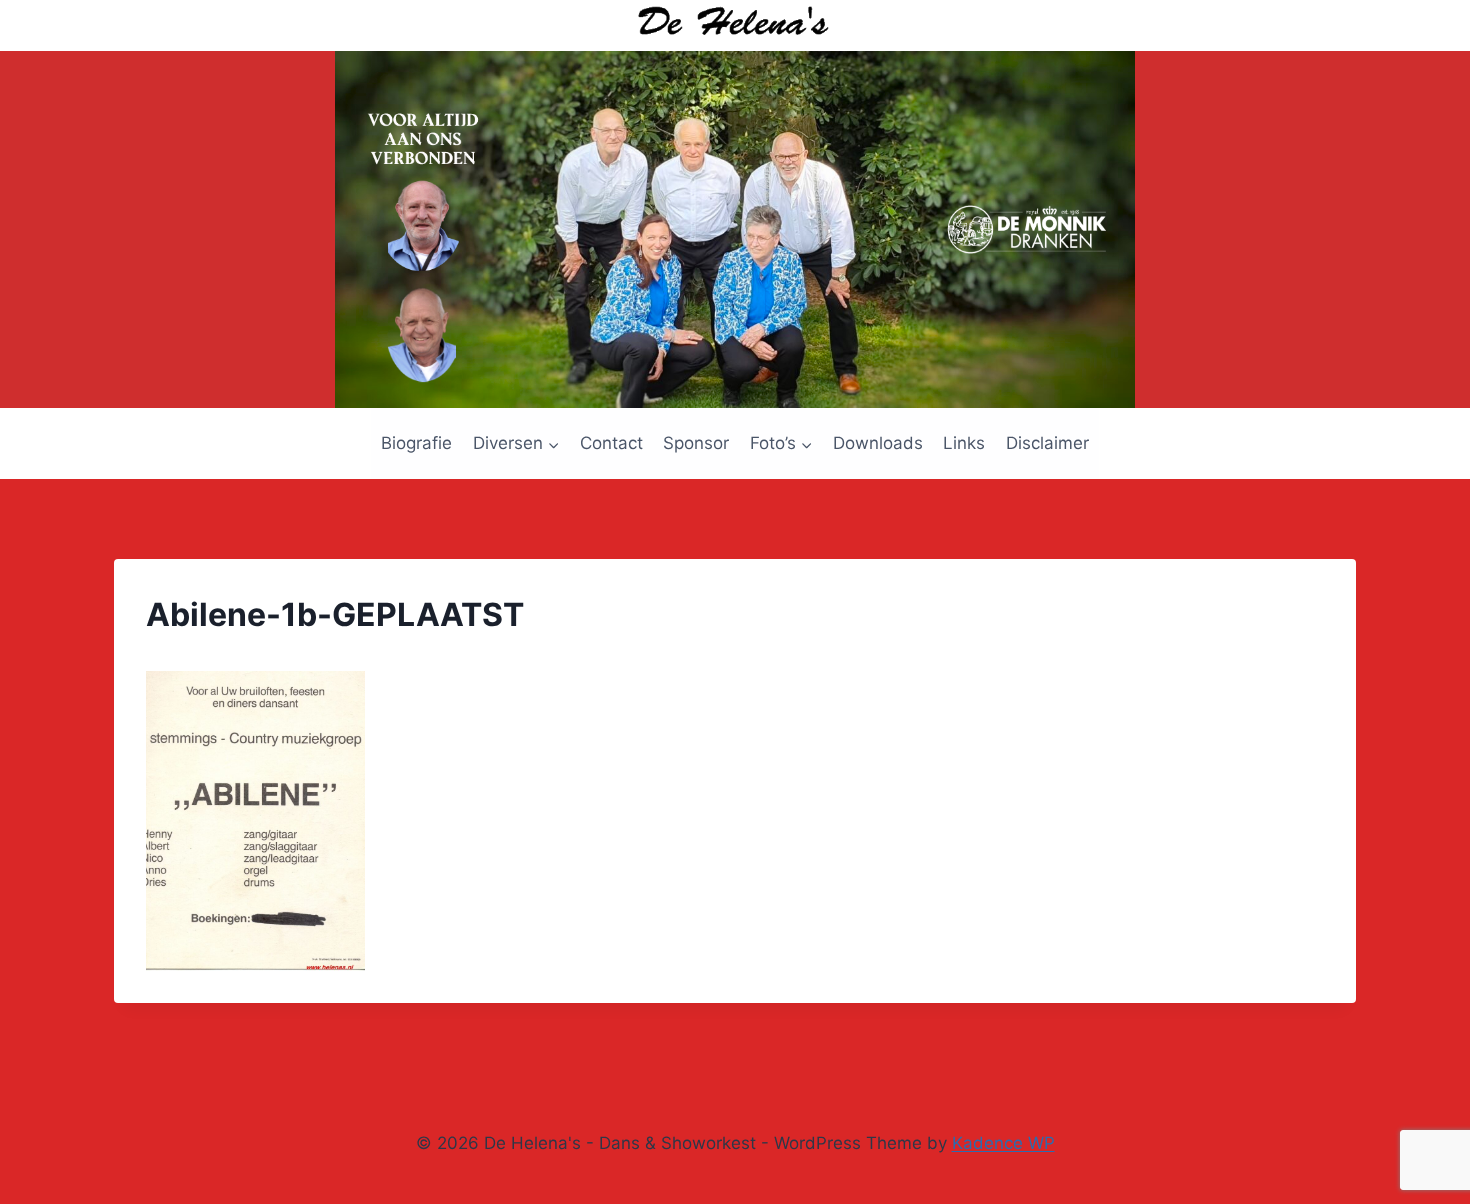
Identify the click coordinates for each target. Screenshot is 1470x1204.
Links (964, 443)
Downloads (878, 443)
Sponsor (696, 443)
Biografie (416, 443)
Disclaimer (1047, 443)
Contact (611, 443)
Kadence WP (1003, 1143)
